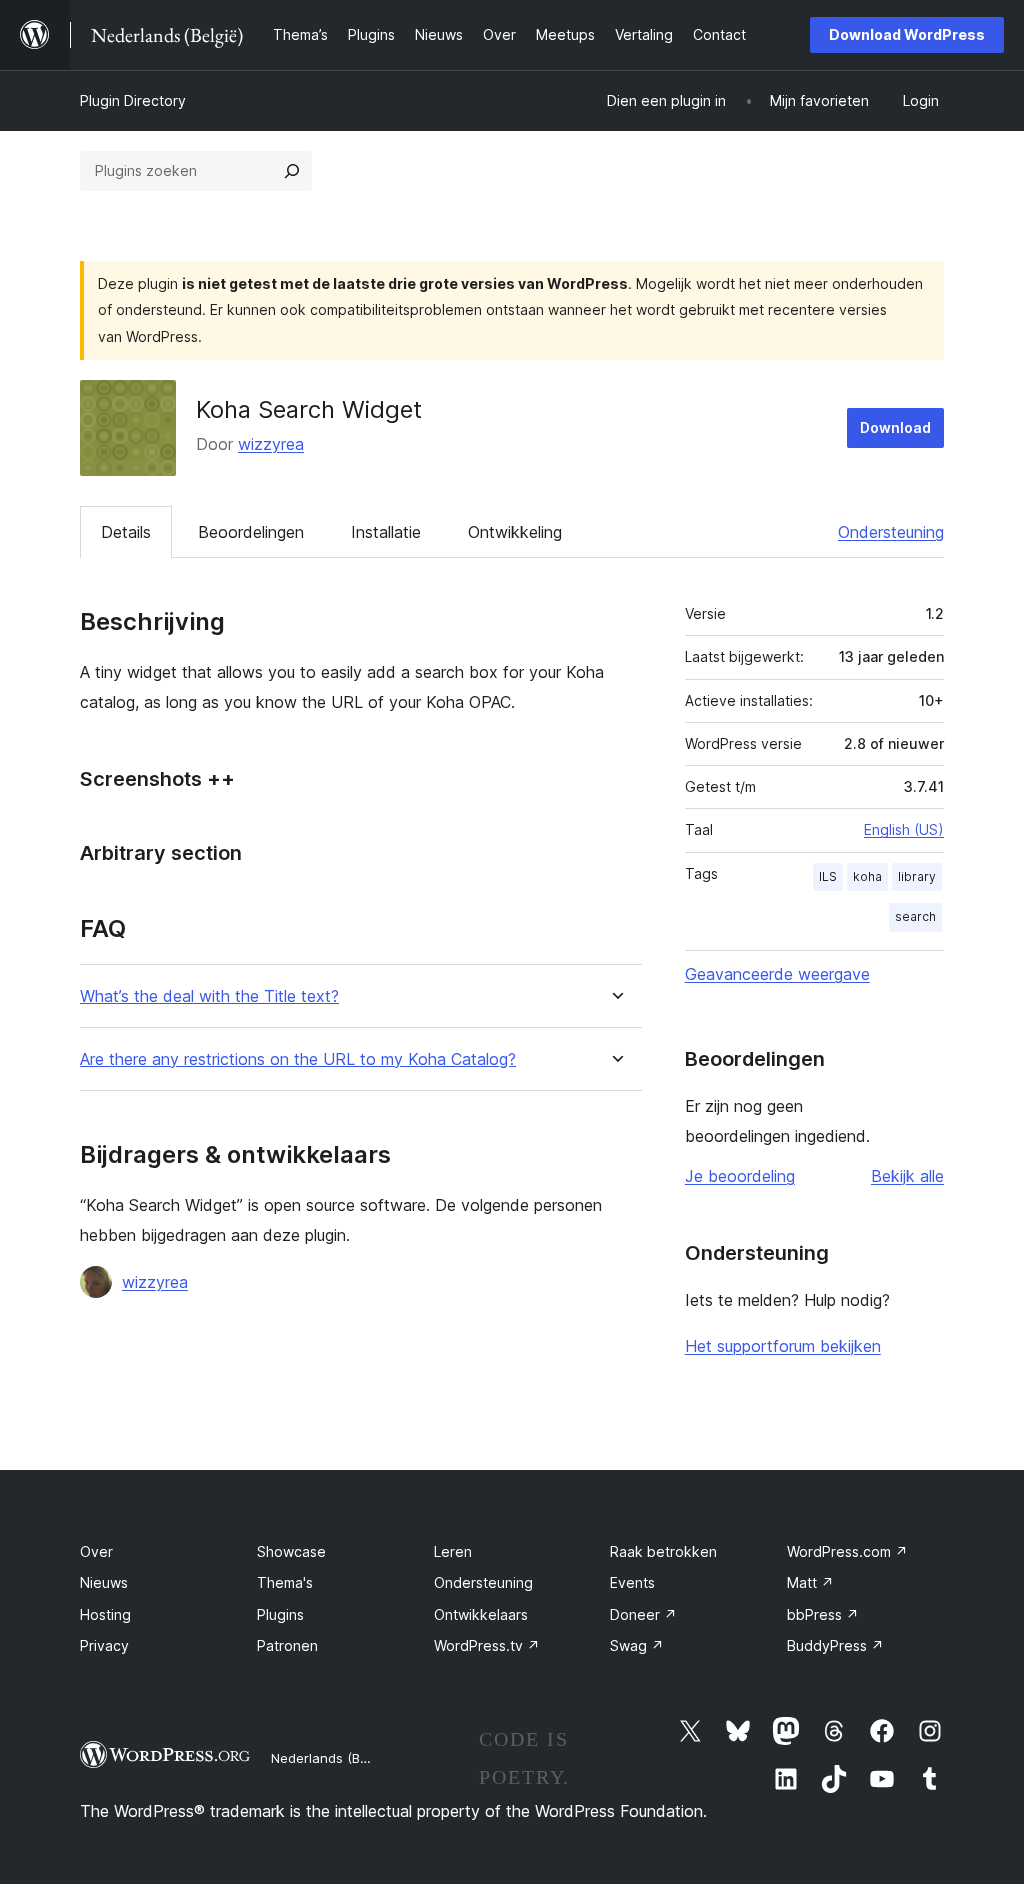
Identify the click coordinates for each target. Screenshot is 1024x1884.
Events (632, 1582)
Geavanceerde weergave (777, 974)
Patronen (287, 1645)
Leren (453, 1551)
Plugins (280, 1614)
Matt (810, 1582)
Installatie (386, 532)
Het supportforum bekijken (783, 1346)
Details (126, 532)
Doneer (643, 1614)
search (915, 916)
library (917, 876)
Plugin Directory (133, 100)
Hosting (105, 1614)
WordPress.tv (487, 1645)
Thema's (285, 1582)
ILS (828, 876)
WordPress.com (847, 1551)
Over (96, 1551)
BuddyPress (835, 1645)
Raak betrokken (663, 1551)
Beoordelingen (251, 532)
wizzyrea (271, 444)
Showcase (291, 1551)
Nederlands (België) (332, 1758)
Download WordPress (907, 34)
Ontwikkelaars (481, 1614)
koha (867, 876)
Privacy (104, 1645)
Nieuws (104, 1582)
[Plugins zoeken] (292, 171)
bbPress (823, 1614)
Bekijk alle (907, 1176)
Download (895, 427)
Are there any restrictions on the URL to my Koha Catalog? (298, 1059)
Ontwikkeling (515, 532)
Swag (637, 1645)
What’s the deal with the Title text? (209, 996)
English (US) (904, 829)
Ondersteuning (891, 532)
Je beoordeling (740, 1176)
